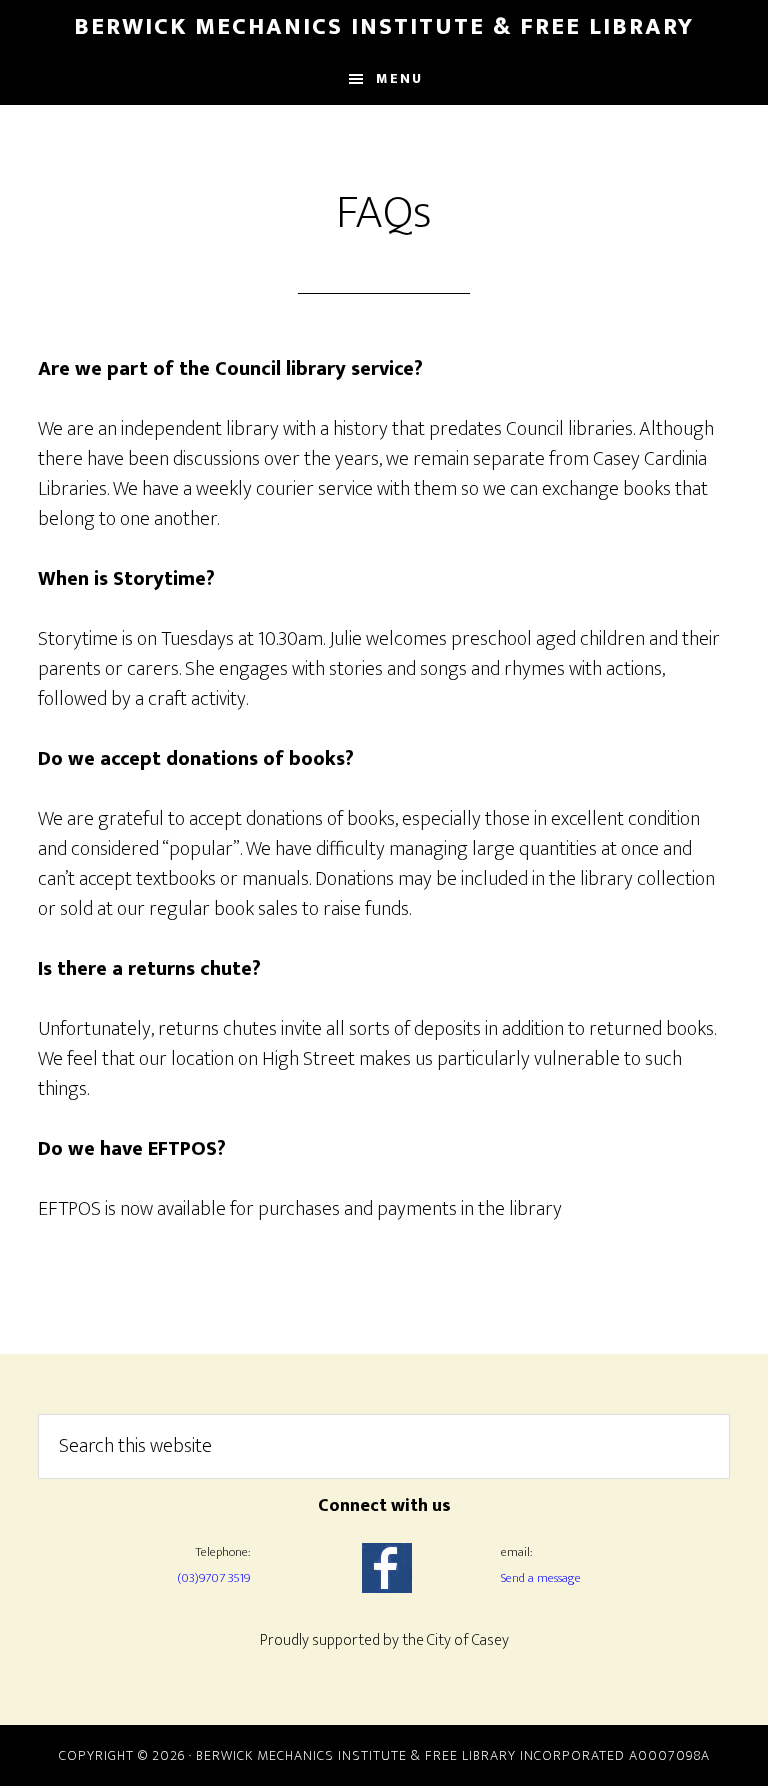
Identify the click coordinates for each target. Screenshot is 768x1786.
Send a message (541, 1578)
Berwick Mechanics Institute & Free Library (384, 27)
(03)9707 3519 (213, 1578)
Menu (399, 78)
